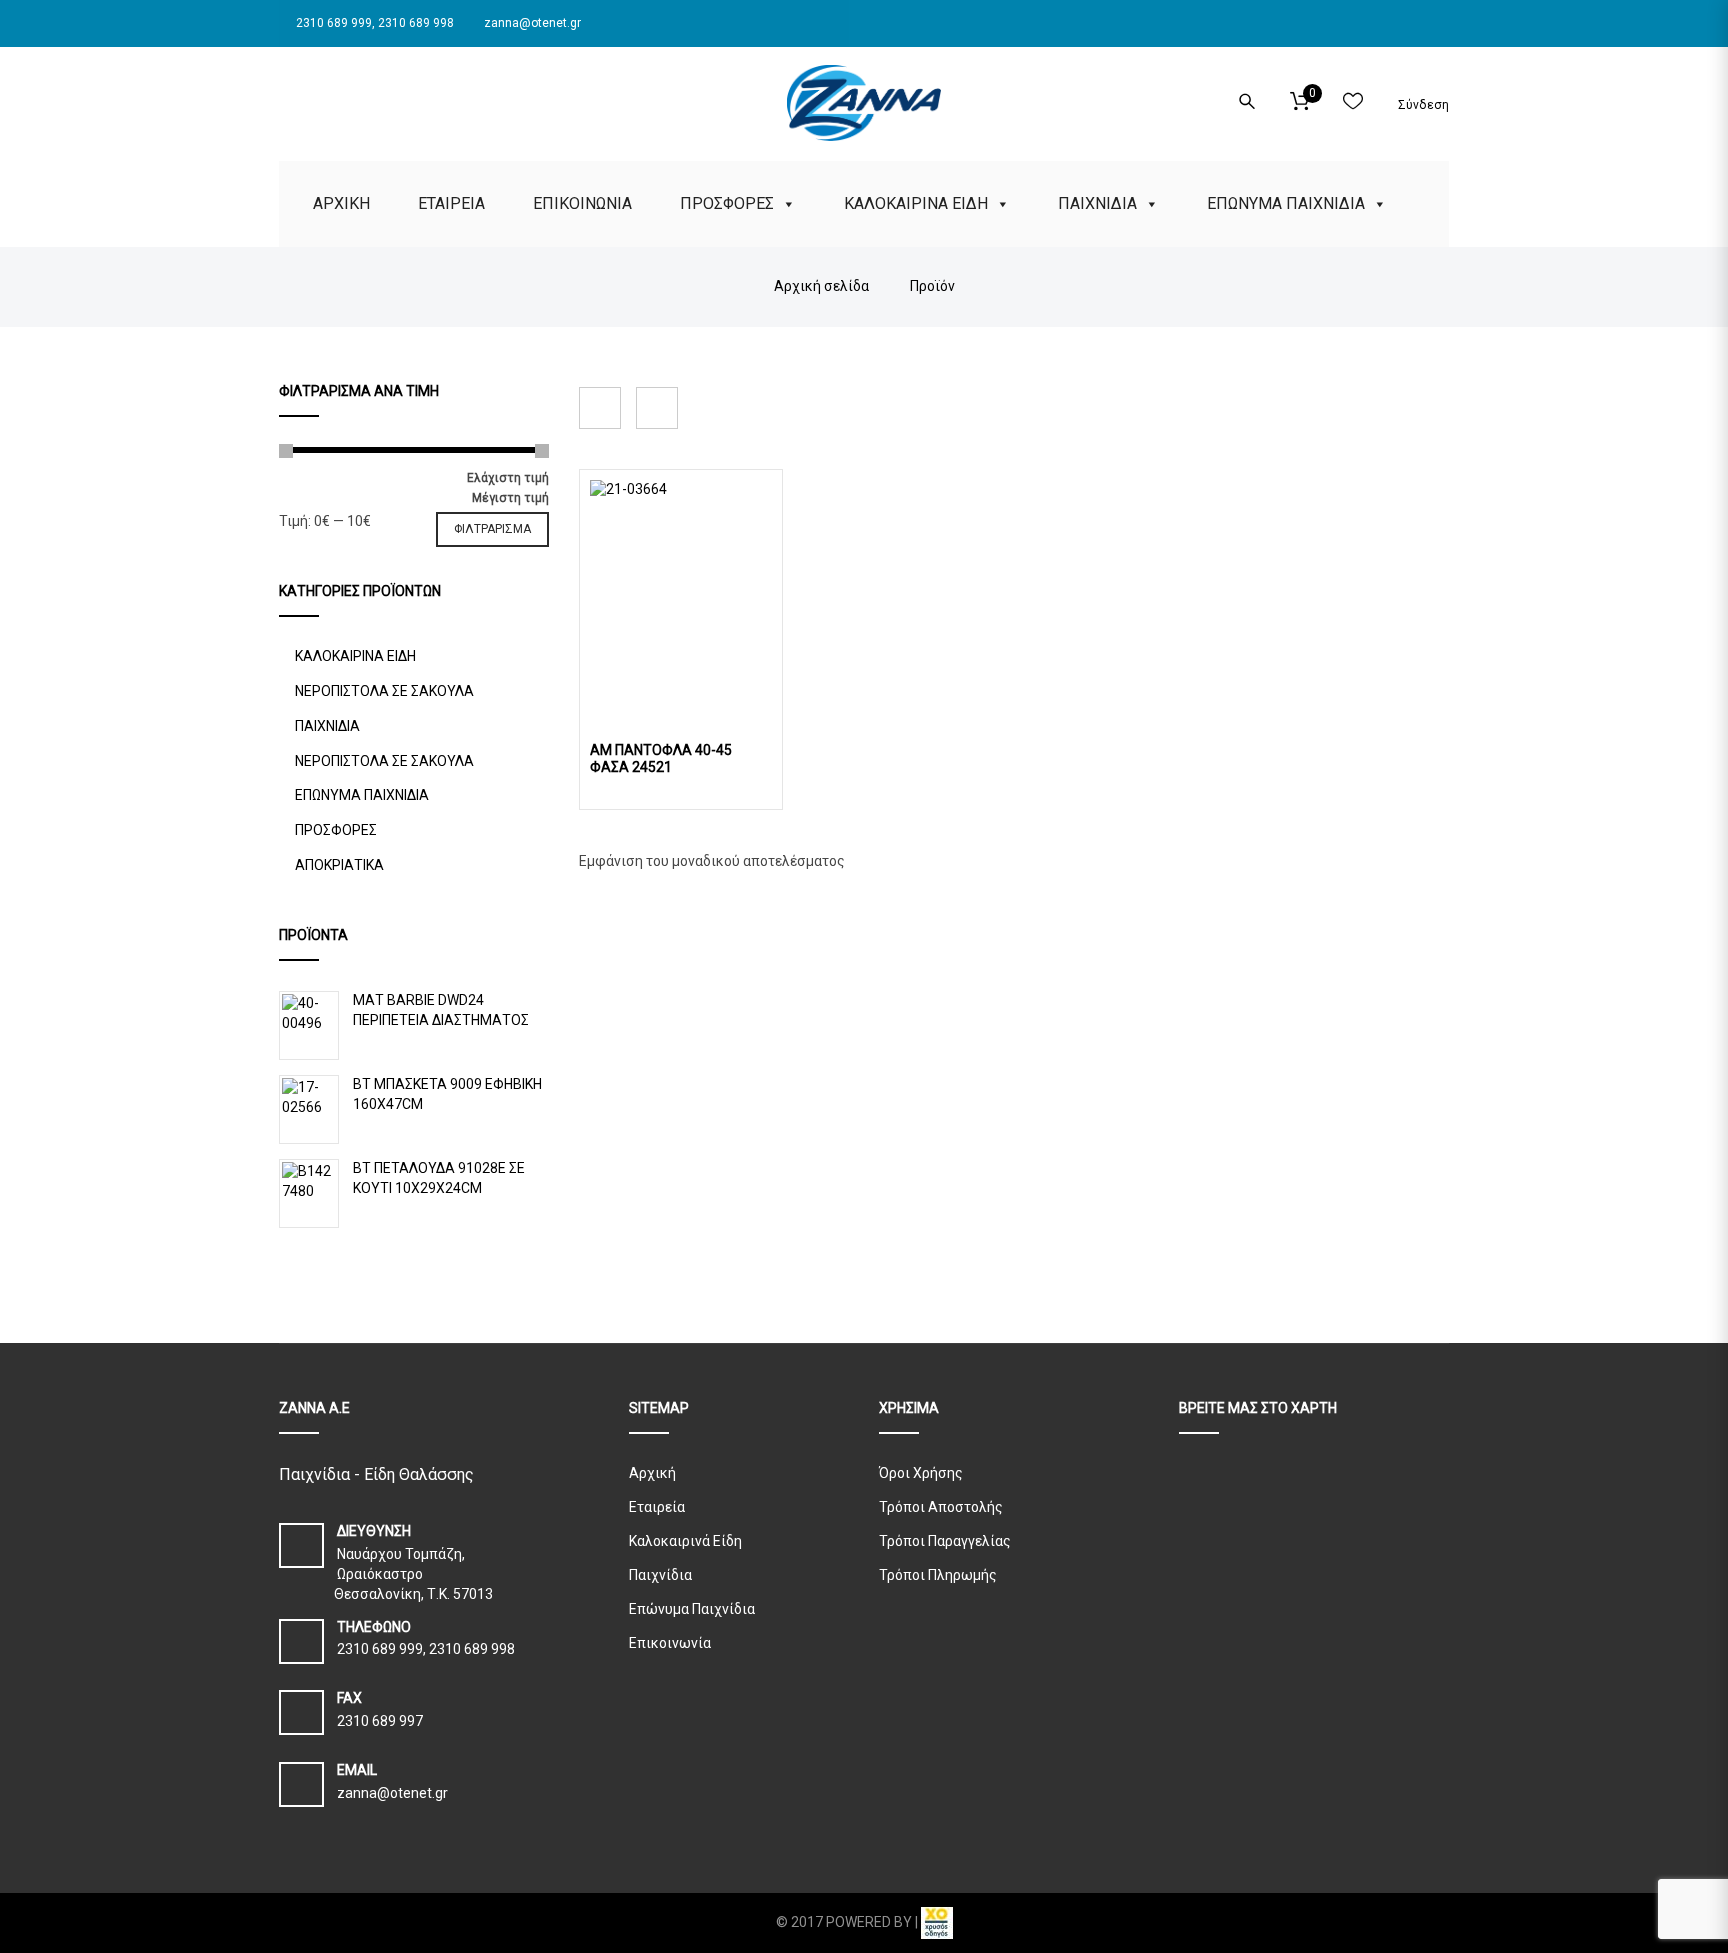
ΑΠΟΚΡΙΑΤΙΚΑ (339, 865)
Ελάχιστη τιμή (508, 478)
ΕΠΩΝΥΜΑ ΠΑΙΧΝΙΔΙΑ (1286, 203)
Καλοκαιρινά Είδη (685, 1541)
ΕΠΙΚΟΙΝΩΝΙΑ (582, 203)
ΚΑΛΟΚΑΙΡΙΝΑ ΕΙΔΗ (916, 203)
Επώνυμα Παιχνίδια (692, 1609)
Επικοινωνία (670, 1643)
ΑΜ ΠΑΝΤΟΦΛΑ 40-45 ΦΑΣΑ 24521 (661, 758)
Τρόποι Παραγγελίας (945, 1541)
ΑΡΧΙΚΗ (341, 203)
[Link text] (284, 98)
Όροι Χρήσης (921, 1473)
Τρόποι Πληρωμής (938, 1575)
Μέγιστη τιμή (510, 498)
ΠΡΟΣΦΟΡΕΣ (727, 203)
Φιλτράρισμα (492, 529)
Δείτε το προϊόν (681, 585)
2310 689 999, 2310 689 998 (373, 23)
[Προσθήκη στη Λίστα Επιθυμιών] (759, 719)
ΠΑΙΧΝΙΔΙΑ (1097, 203)
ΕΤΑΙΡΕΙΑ (451, 203)
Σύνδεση (1422, 105)
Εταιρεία (657, 1507)
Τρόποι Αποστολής (941, 1507)
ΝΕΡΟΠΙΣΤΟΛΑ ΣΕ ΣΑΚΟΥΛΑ (384, 691)
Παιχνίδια (660, 1575)
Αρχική (652, 1473)
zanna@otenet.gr (531, 23)
